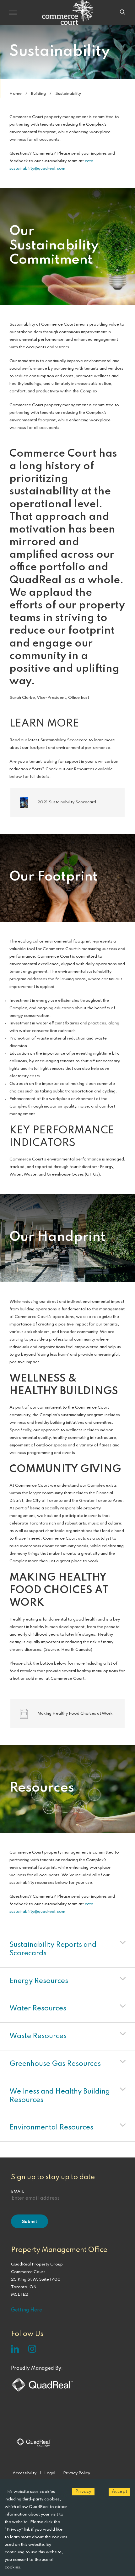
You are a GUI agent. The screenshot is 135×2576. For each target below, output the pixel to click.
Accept (119, 2492)
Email (18, 2192)
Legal (50, 2473)
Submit (30, 2221)
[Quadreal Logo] (42, 2391)
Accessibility (24, 2473)
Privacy (83, 2492)
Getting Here (27, 2310)
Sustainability (68, 94)
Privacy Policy (77, 2473)
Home (16, 94)
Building (38, 94)
